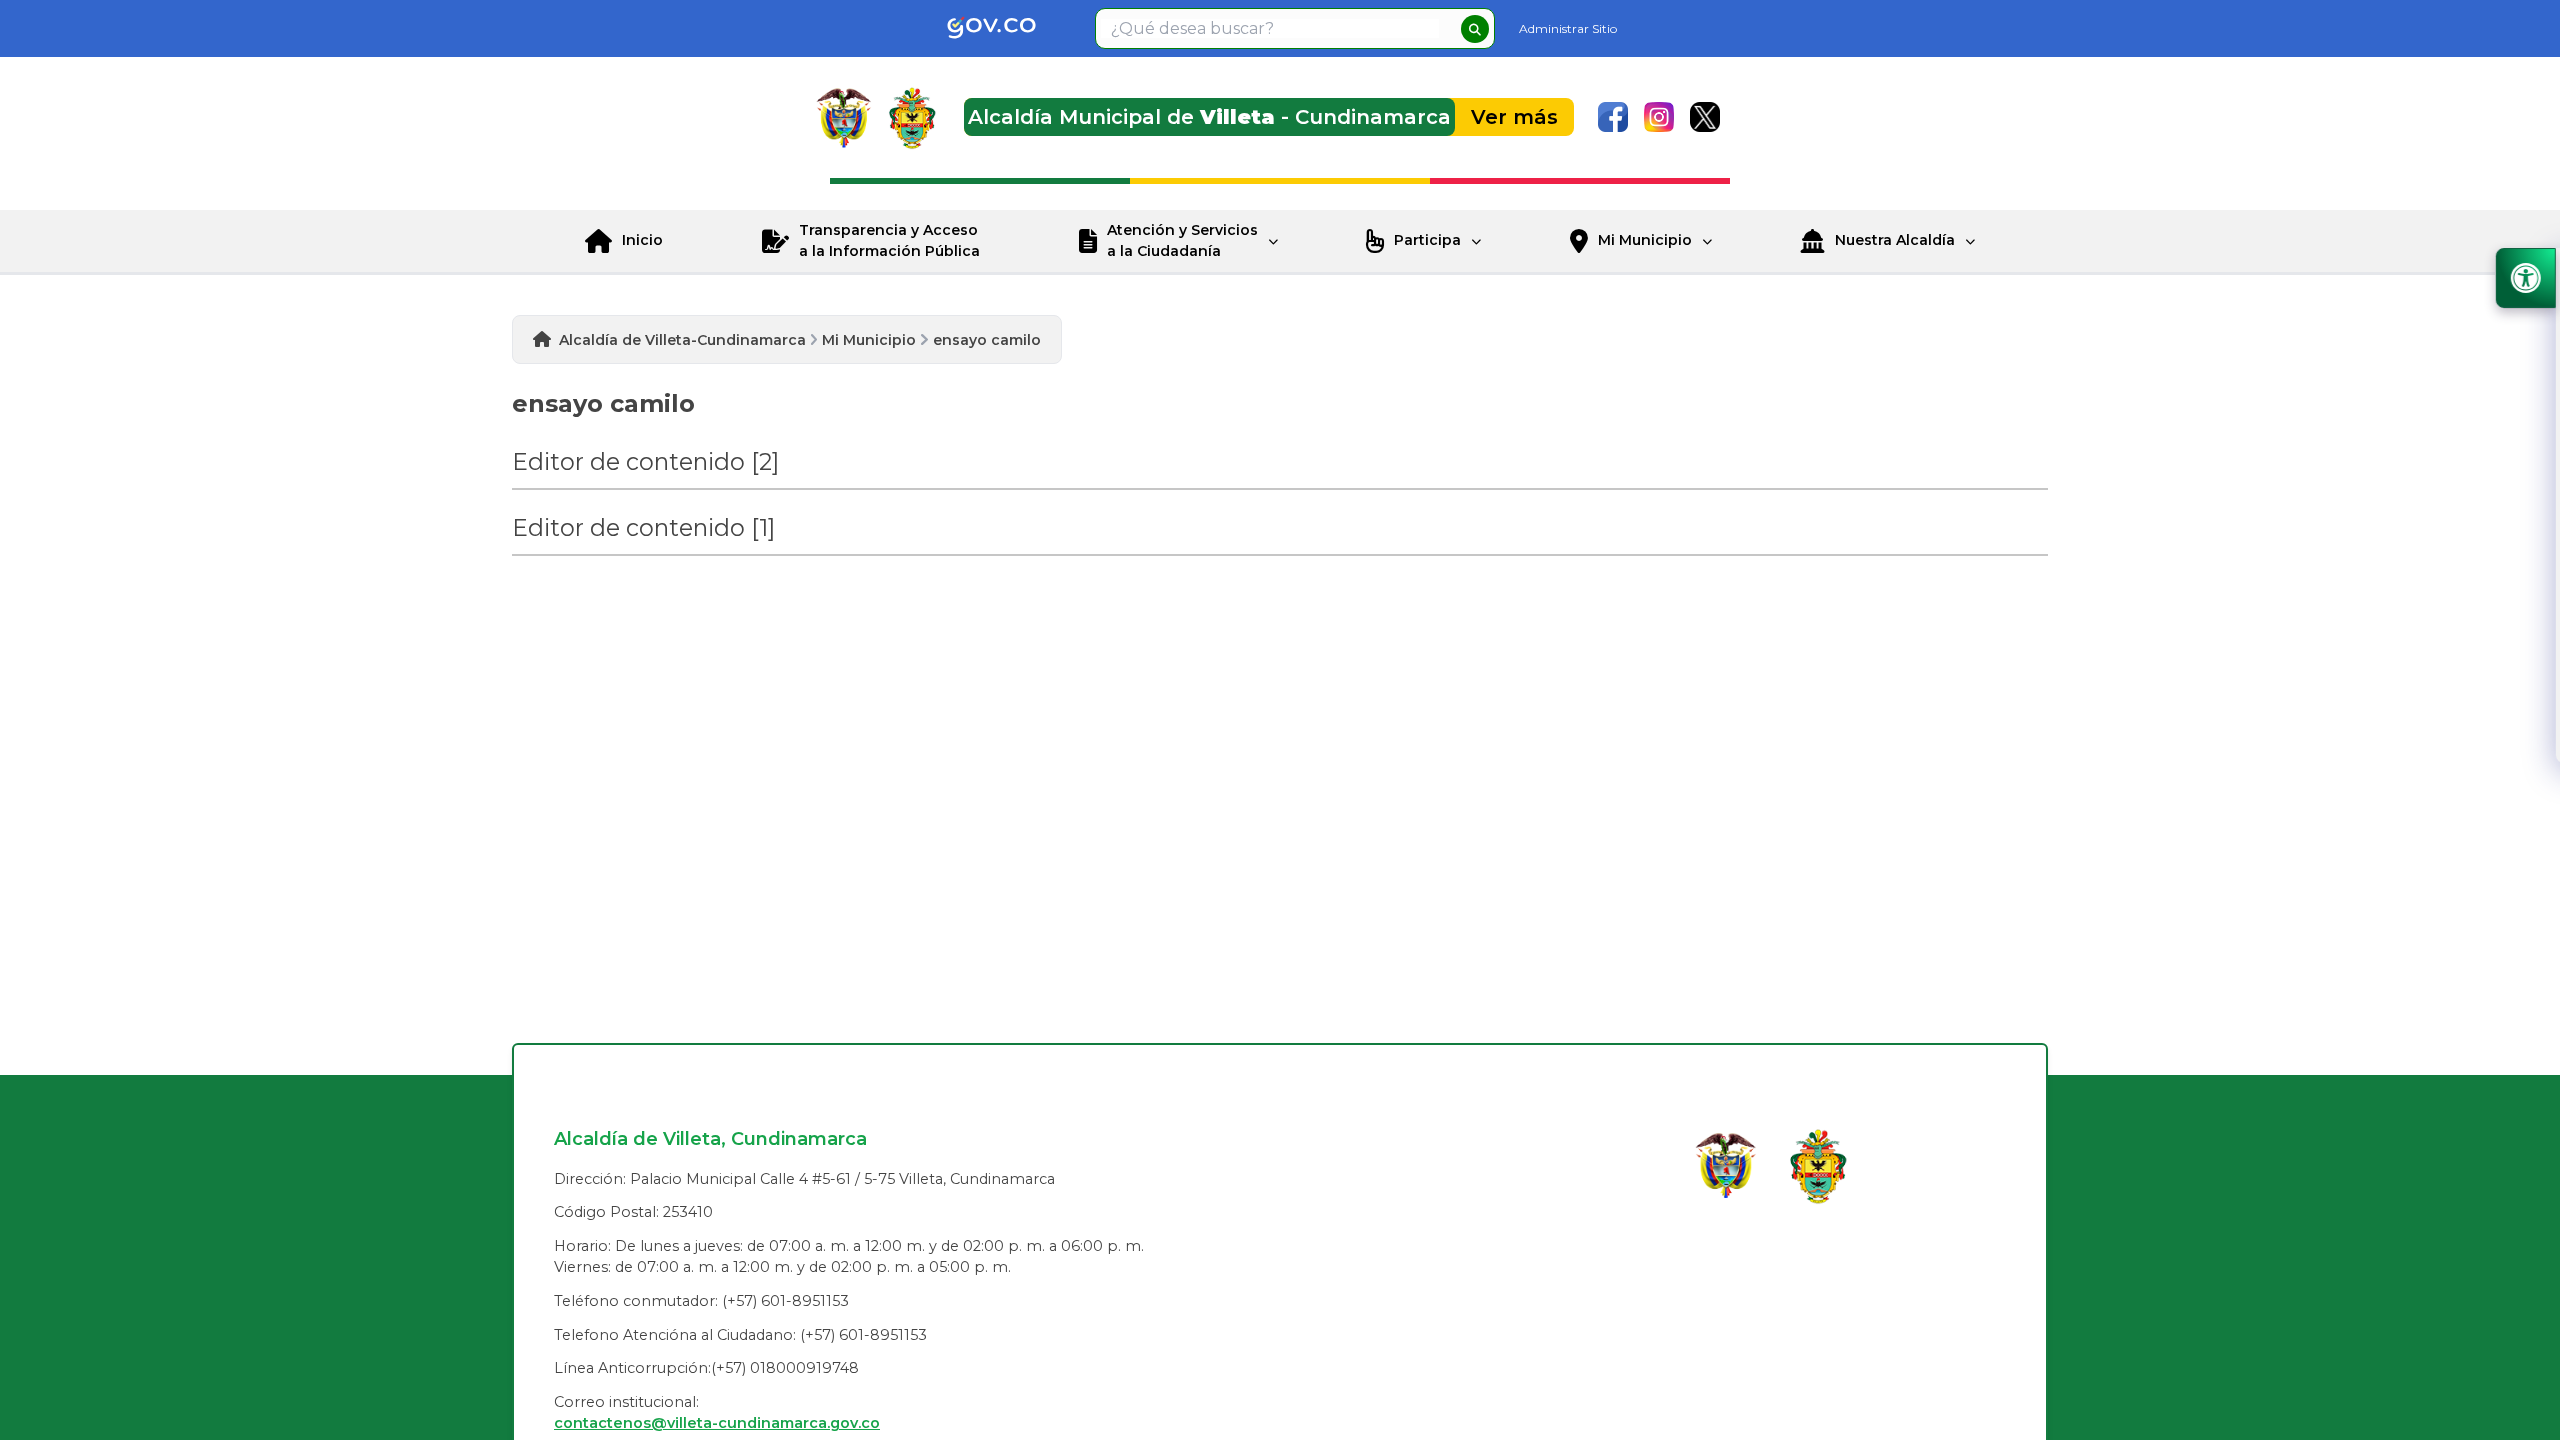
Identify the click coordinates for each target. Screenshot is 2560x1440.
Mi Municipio (1645, 240)
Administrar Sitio (1568, 28)
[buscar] (1475, 29)
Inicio (642, 240)
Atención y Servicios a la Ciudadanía (1182, 240)
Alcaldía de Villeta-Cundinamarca (682, 340)
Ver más (1514, 117)
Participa (1427, 240)
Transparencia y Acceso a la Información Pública (889, 240)
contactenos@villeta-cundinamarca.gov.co (717, 1423)
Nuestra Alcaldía (1895, 240)
